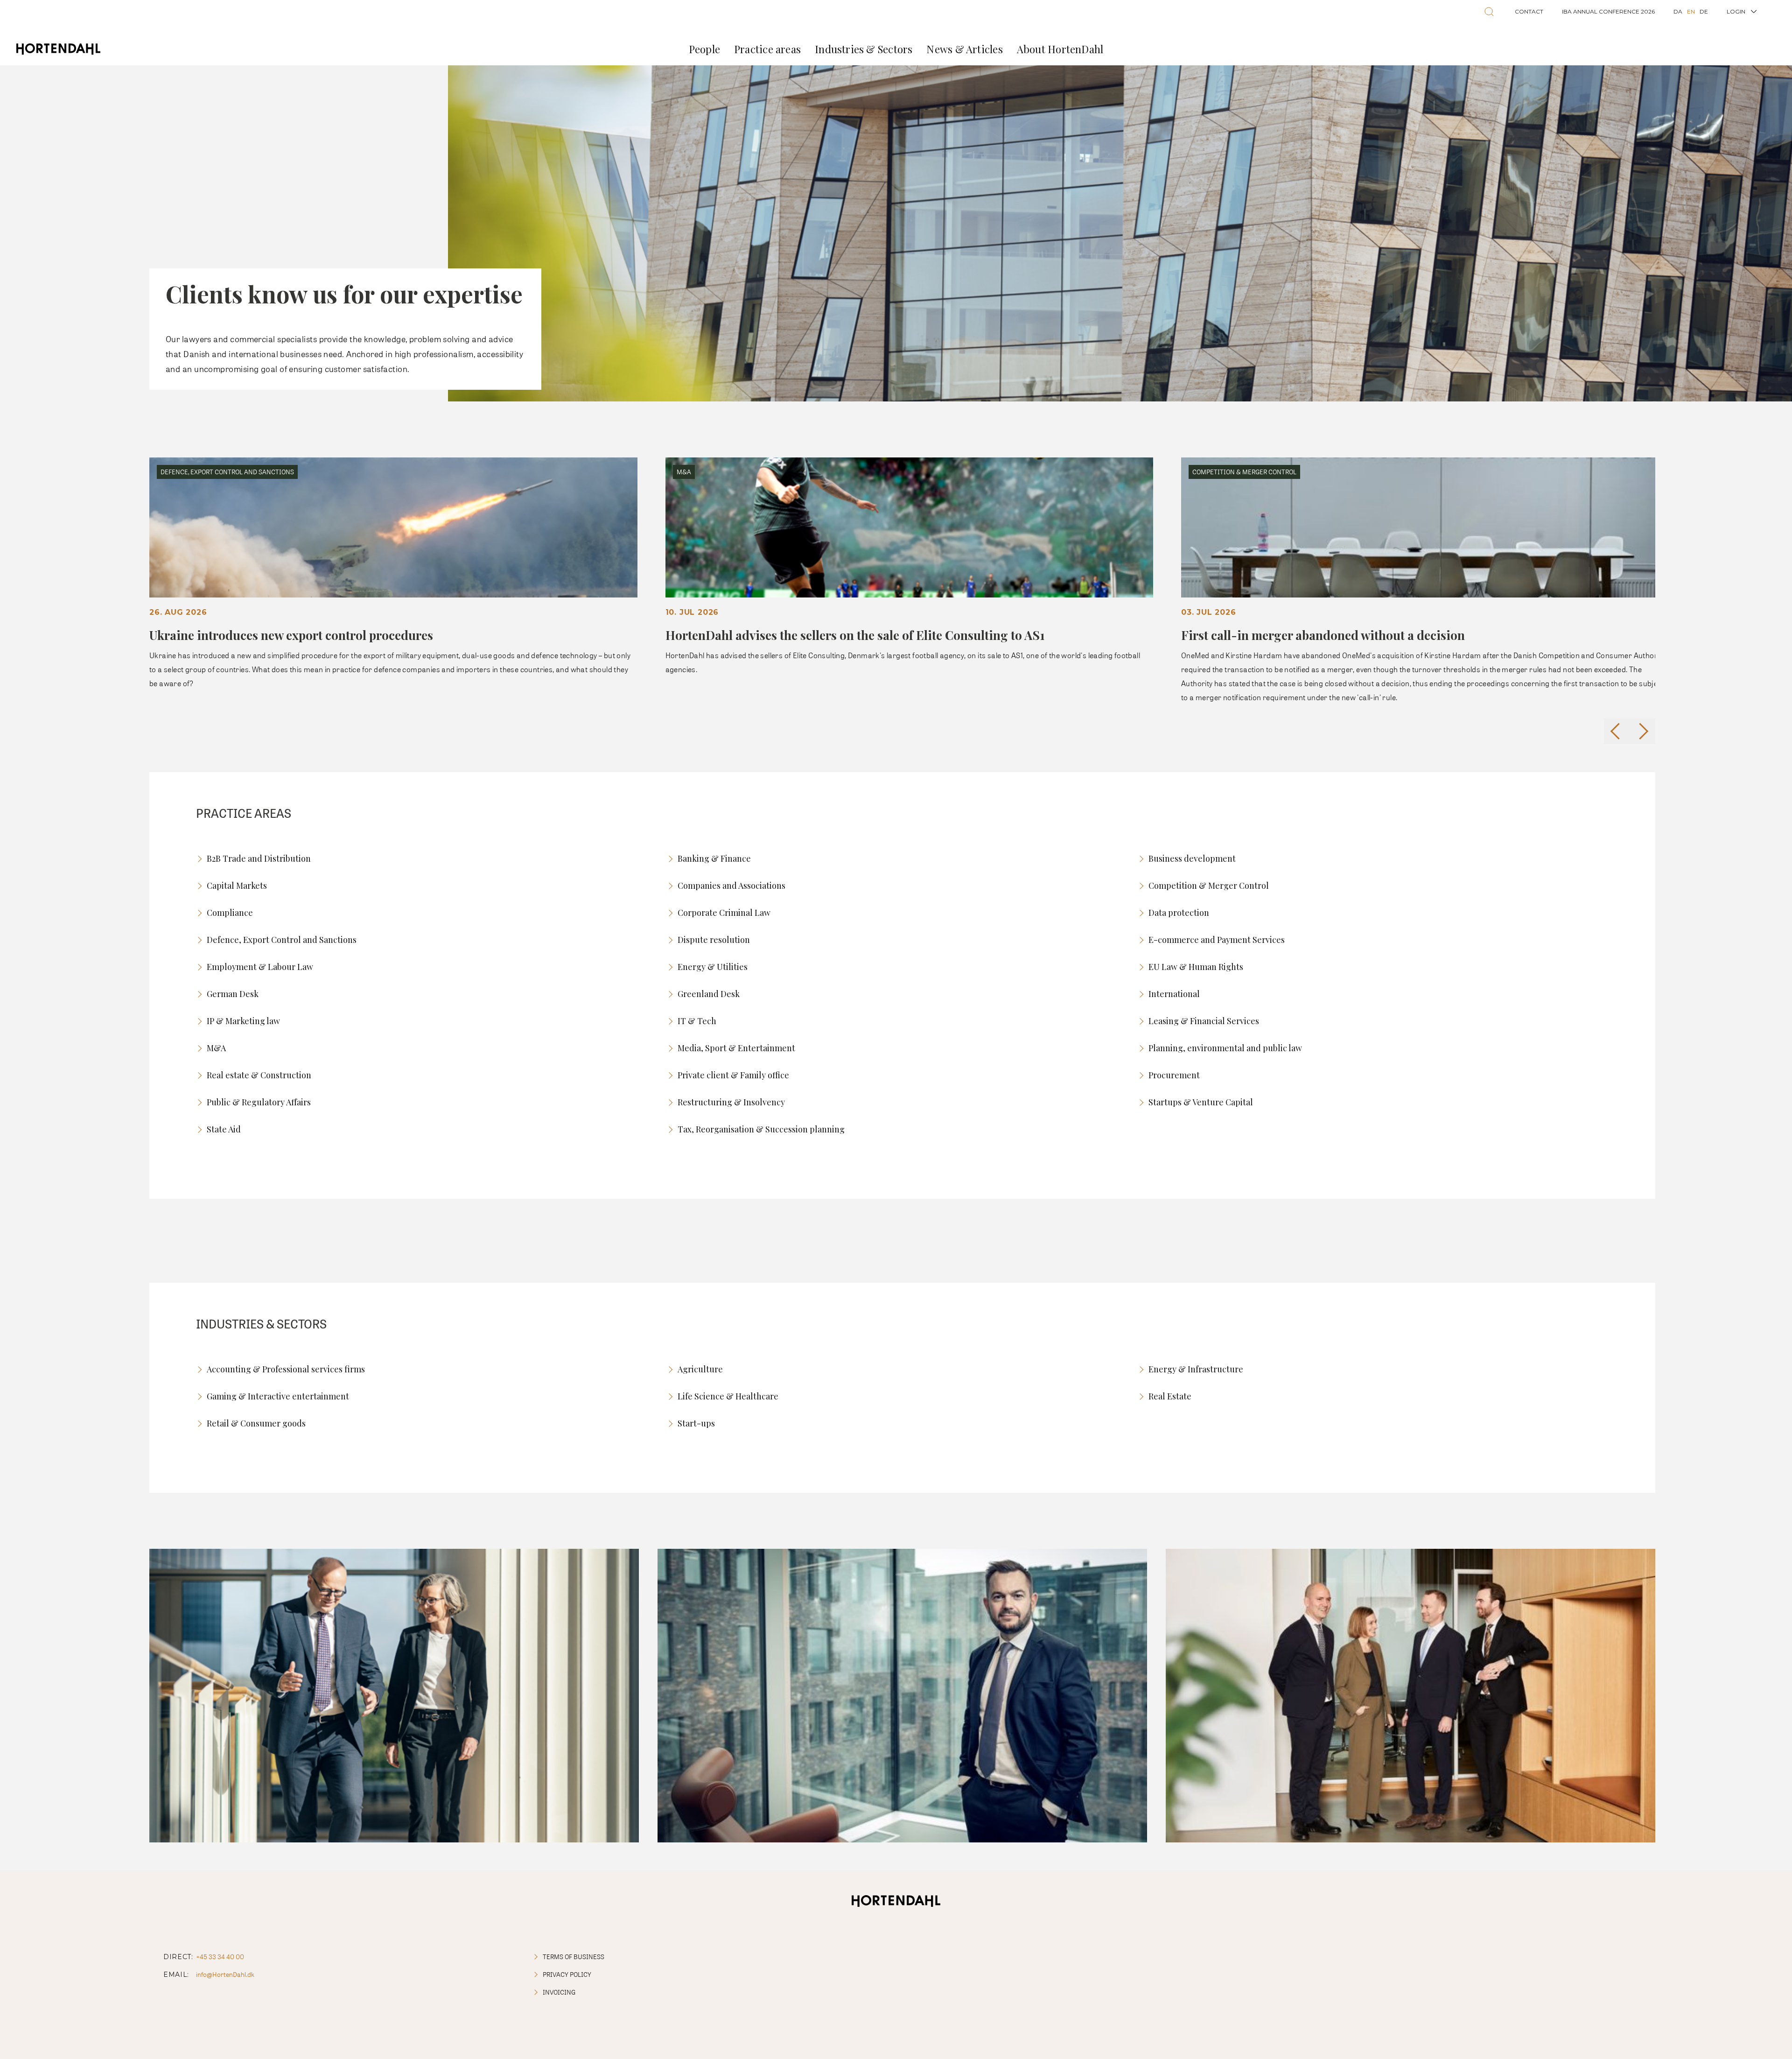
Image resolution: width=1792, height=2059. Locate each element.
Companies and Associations (731, 885)
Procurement (1174, 1075)
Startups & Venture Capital (1201, 1102)
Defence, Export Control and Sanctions (282, 940)
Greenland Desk (709, 994)
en (1691, 11)
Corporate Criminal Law (724, 913)
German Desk (233, 994)
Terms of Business (574, 1957)
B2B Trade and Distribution (259, 858)
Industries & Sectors (864, 49)
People (704, 49)
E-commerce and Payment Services (1217, 940)
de (1704, 11)
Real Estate (1170, 1396)
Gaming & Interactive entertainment (278, 1396)
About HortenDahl (1060, 49)
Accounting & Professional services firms (286, 1369)
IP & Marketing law (243, 1021)
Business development (1192, 858)
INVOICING (559, 1992)
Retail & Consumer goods (256, 1423)
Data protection (1179, 913)
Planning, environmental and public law (1225, 1048)
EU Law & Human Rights (1196, 967)
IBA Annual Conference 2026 (1608, 11)
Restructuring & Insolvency (731, 1102)
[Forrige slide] (1617, 731)
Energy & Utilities (713, 967)
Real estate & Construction (259, 1075)
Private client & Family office (733, 1075)
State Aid (224, 1129)
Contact (1529, 11)
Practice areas (767, 49)
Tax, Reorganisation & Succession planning (761, 1129)
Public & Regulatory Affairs (259, 1102)
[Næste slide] (1642, 731)
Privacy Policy (567, 1974)
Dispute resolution (714, 940)
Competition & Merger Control (1209, 885)
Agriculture (700, 1369)
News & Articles (964, 49)
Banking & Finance (714, 858)
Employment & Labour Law (260, 967)
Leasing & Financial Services (1204, 1021)
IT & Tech (697, 1021)
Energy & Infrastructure (1196, 1369)
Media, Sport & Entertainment (736, 1048)
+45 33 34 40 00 (220, 1957)
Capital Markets (237, 885)
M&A (216, 1048)
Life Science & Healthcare (728, 1396)
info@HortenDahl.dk (225, 1974)
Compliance (230, 913)
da (1678, 11)
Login (1736, 11)
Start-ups (696, 1423)
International (1174, 994)
